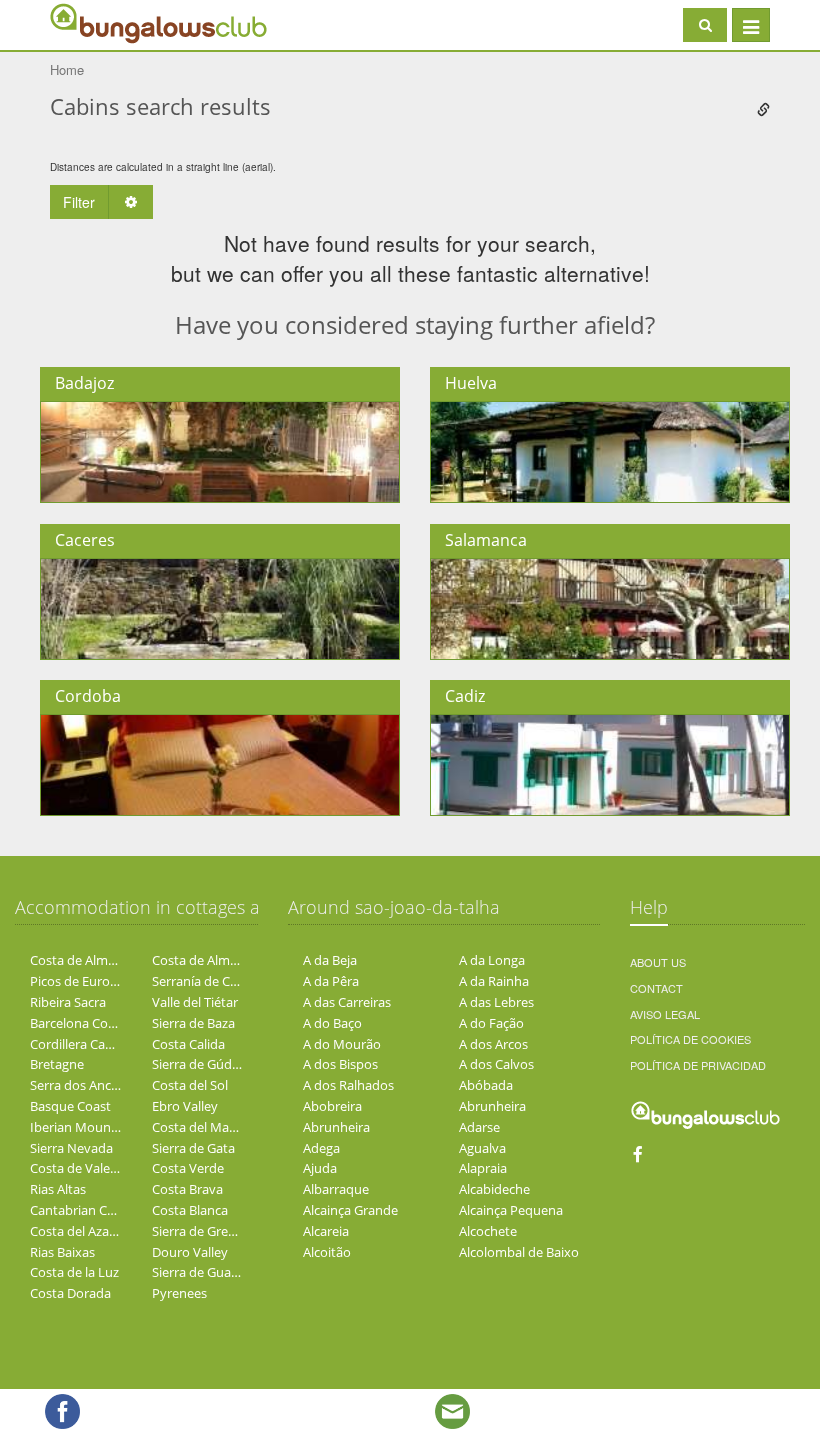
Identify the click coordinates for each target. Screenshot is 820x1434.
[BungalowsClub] (100, 22)
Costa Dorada (70, 1293)
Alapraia (483, 1168)
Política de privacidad (698, 1065)
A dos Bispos (340, 1064)
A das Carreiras (347, 1002)
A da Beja (330, 960)
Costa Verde (188, 1168)
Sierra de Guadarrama (217, 1272)
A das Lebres (496, 1002)
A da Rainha (494, 981)
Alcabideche (494, 1189)
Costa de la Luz (74, 1272)
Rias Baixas (62, 1252)
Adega (321, 1148)
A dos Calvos (496, 1064)
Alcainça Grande (350, 1210)
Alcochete (488, 1231)
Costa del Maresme (209, 1127)
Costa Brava (187, 1189)
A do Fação (491, 1023)
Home (67, 69)
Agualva (482, 1148)
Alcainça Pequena (511, 1210)
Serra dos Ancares (83, 1085)
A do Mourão (342, 1044)
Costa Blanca (190, 1210)
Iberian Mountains (85, 1127)
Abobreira (332, 1106)
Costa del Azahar (79, 1231)
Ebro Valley (185, 1106)
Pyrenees (179, 1293)
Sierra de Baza (193, 1023)
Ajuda (320, 1168)
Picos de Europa (77, 981)
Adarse (479, 1127)
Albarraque (336, 1189)
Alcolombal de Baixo (519, 1252)
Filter (79, 202)
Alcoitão (327, 1252)
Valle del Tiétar (195, 1002)
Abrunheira (492, 1106)
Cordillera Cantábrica (92, 1044)
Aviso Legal (665, 1014)
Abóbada (486, 1085)
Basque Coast (70, 1106)
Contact (656, 988)
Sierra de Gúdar (198, 1064)
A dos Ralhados (348, 1085)
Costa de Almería (80, 960)
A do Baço (332, 1023)
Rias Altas (58, 1189)
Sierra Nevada (71, 1148)
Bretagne (57, 1064)
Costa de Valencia (82, 1168)
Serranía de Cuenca (209, 981)
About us (658, 962)
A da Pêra (331, 981)
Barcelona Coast (78, 1023)
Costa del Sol (190, 1085)
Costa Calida (188, 1044)
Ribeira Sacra (68, 1002)
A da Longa (492, 960)
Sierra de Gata (193, 1148)
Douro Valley (190, 1252)
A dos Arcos (493, 1044)
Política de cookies (690, 1039)
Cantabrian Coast (81, 1210)
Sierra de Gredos (201, 1231)
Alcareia (326, 1231)
